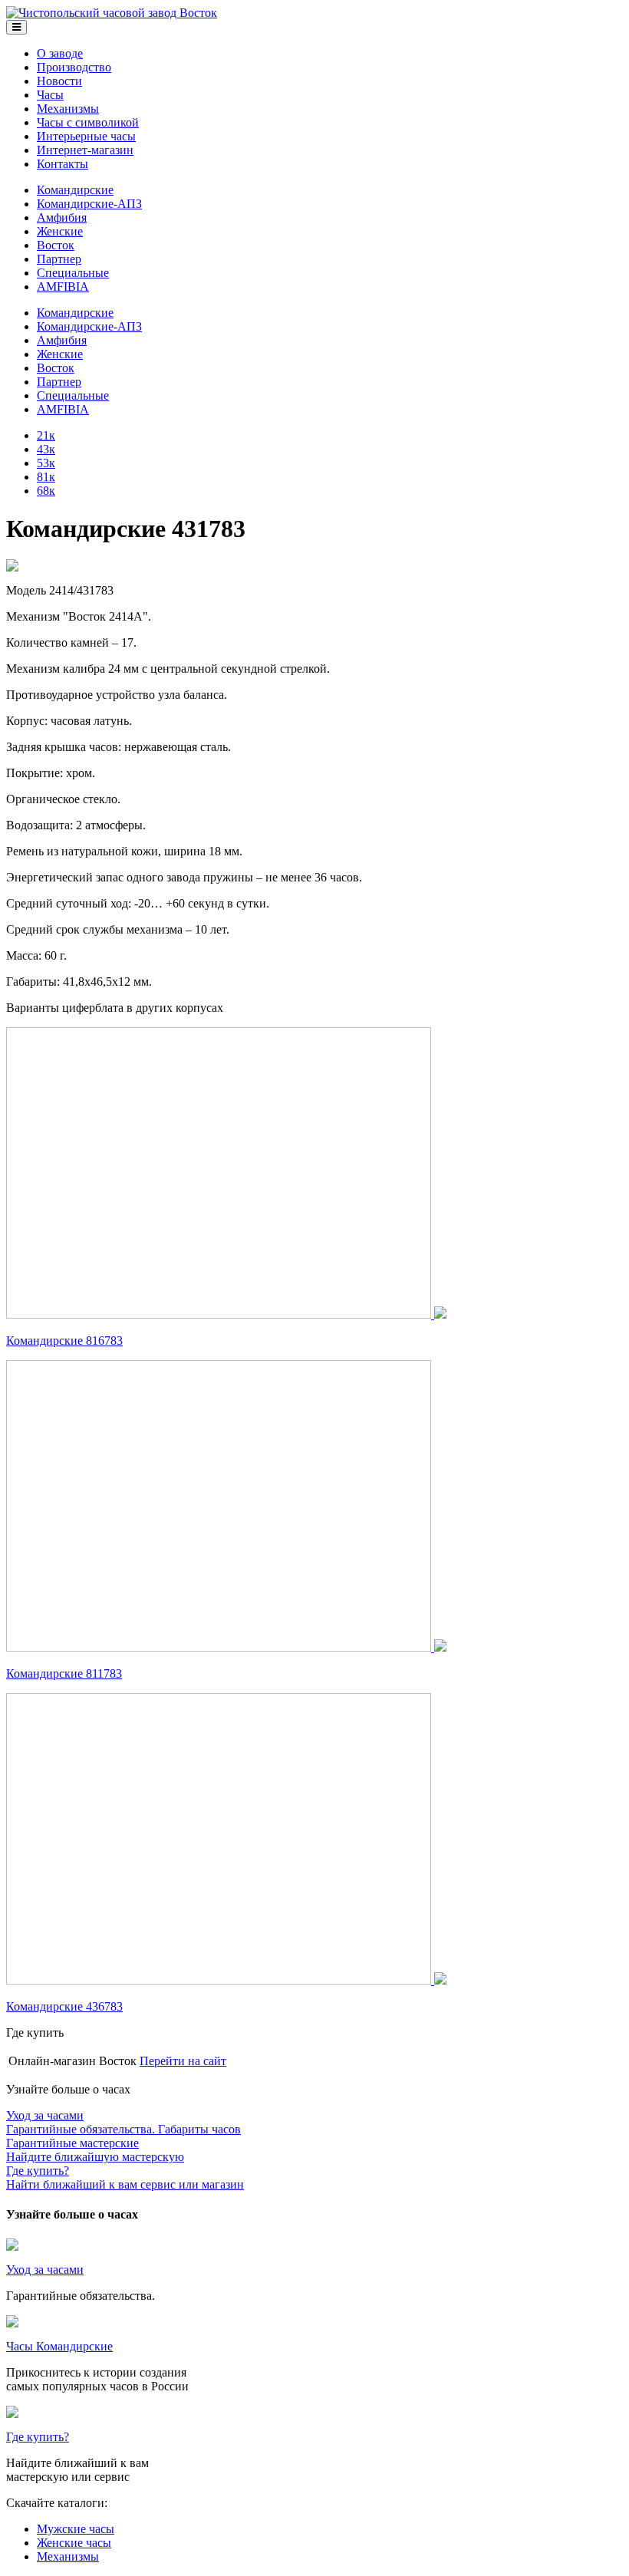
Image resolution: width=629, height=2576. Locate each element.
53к (46, 463)
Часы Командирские (59, 2346)
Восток (56, 245)
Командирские (75, 190)
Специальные (73, 273)
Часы (50, 95)
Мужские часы (76, 2529)
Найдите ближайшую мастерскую (95, 2150)
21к (46, 435)
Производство (74, 67)
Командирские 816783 (64, 1341)
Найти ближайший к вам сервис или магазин (125, 2177)
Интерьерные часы (86, 136)
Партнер (59, 259)
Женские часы (74, 2543)
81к (46, 477)
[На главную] (112, 13)
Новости (59, 81)
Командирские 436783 (64, 2006)
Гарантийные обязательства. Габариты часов (123, 2122)
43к (46, 449)
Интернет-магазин (85, 150)
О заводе (60, 53)
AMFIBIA (63, 287)
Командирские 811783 (64, 1673)
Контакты (63, 164)
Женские (60, 231)
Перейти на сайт (183, 2061)
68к (46, 491)
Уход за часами (45, 2270)
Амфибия (62, 217)
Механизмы (68, 109)
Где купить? (38, 2437)
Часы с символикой (88, 122)
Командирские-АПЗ (89, 204)
